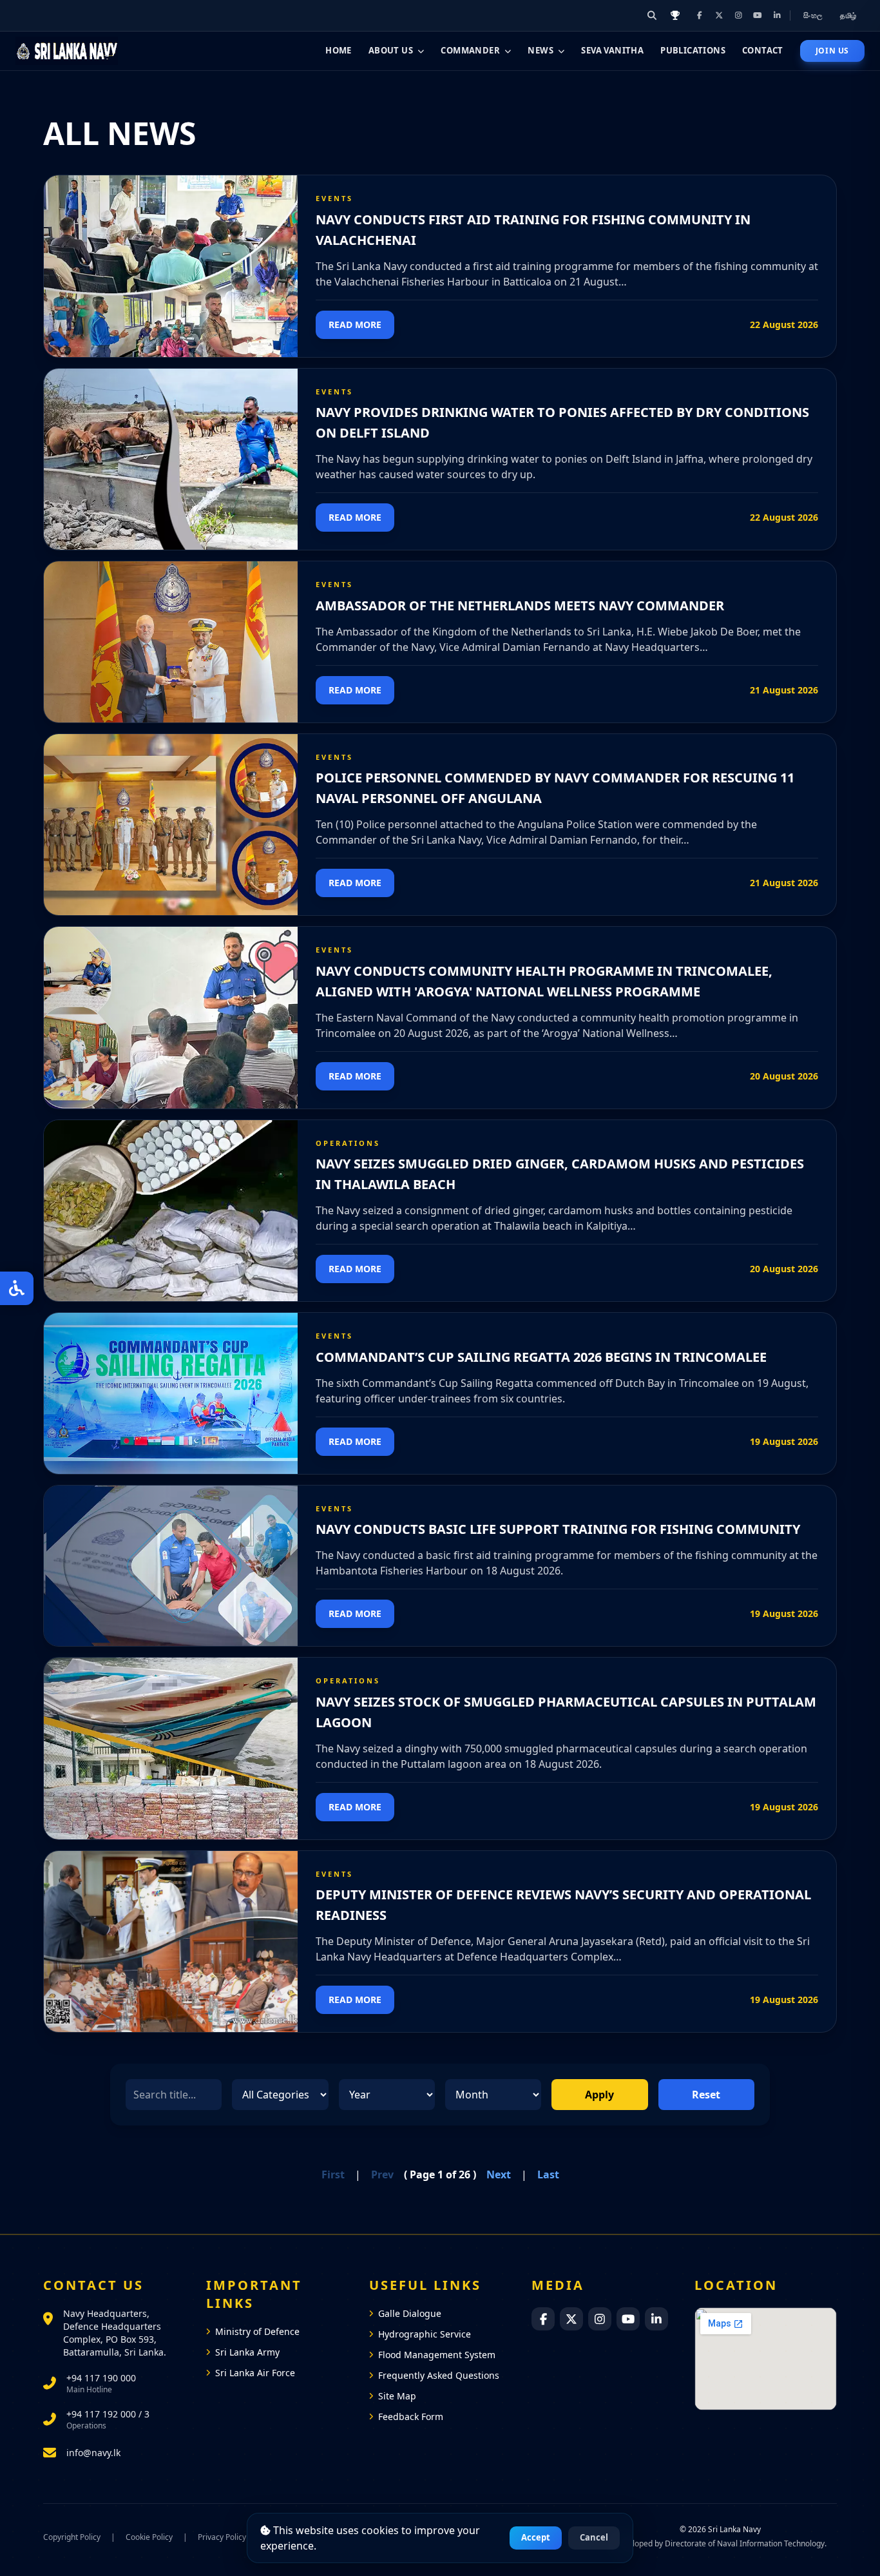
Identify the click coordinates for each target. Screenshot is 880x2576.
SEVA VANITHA (612, 50)
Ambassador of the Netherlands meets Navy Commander (520, 605)
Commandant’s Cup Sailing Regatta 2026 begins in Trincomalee (541, 1357)
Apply (599, 2095)
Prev (382, 2174)
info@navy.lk (93, 2453)
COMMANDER (470, 50)
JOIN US (832, 51)
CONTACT (763, 50)
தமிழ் (848, 15)
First (333, 2174)
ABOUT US (391, 50)
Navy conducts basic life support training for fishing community (558, 1529)
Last (548, 2174)
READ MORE (355, 324)
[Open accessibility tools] (17, 1288)
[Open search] (652, 15)
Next (499, 2174)
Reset (706, 2095)
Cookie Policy (149, 2537)
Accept (536, 2537)
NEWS (540, 50)
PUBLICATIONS (693, 50)
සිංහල (814, 15)
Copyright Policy (72, 2537)
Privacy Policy (222, 2537)
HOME (339, 50)
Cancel (594, 2537)
